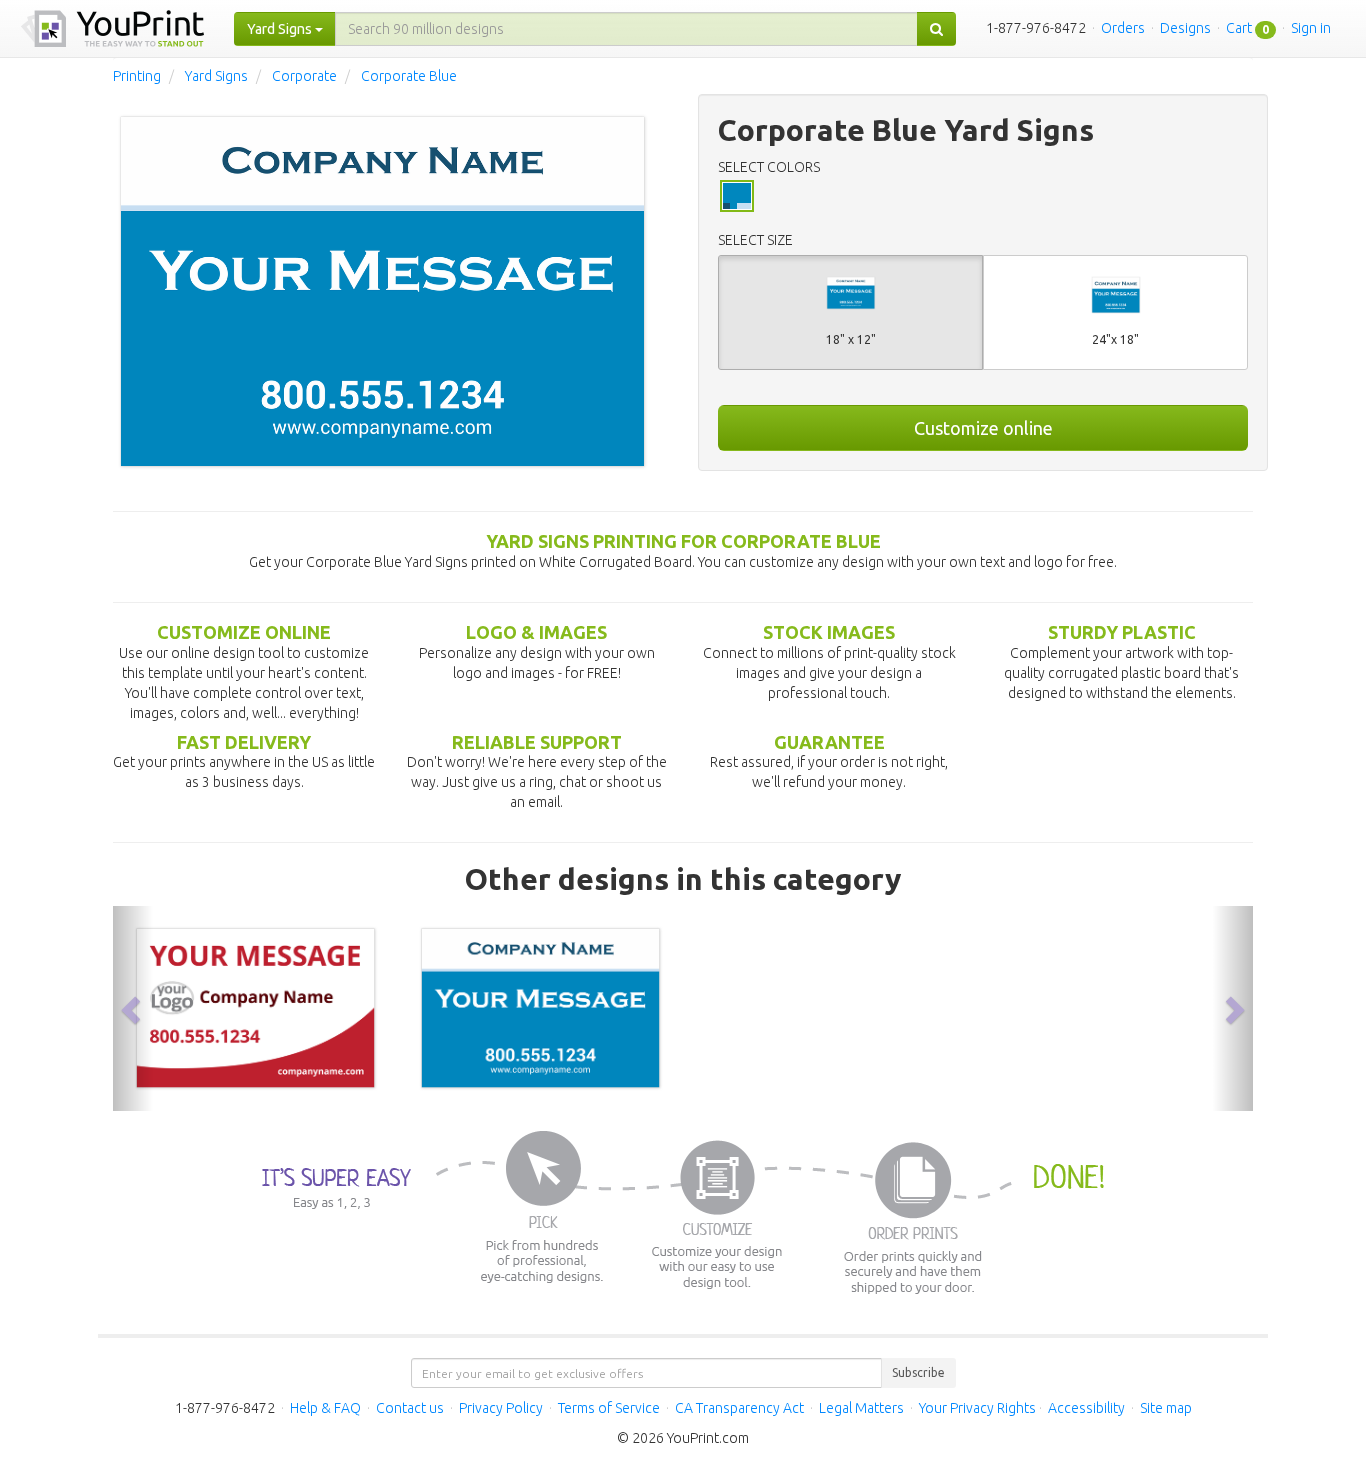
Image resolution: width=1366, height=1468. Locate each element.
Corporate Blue (409, 76)
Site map (1166, 1408)
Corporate (304, 76)
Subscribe (918, 1372)
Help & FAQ (325, 1408)
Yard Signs (216, 76)
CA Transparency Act (739, 1408)
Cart (1239, 28)
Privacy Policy (501, 1408)
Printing (137, 76)
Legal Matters (861, 1408)
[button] (133, 1008)
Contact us (410, 1408)
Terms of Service (609, 1408)
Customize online (983, 428)
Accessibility (1086, 1408)
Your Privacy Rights (977, 1408)
